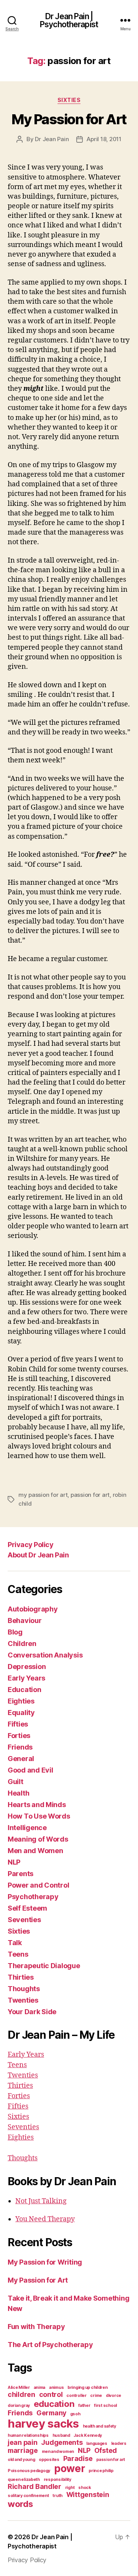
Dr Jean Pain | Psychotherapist (69, 20)
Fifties (18, 1724)
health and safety (99, 2426)
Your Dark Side (32, 2012)
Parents (21, 1874)
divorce (113, 2396)
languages (97, 2443)
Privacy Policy (30, 1545)
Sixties (69, 100)
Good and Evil (30, 1770)
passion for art (90, 1495)
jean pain (23, 2442)
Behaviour (25, 1620)
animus (56, 2388)
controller (76, 2396)
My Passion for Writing (45, 2262)
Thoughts (24, 1989)
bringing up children (88, 2388)
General (21, 1759)
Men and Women (35, 1851)
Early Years (26, 1678)
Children (22, 1644)
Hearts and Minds (37, 1805)
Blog (15, 1632)
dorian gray (19, 2406)
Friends (20, 1747)
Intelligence (27, 1828)
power (70, 2468)
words (20, 2504)
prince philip (101, 2471)
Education (25, 1690)
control (51, 2394)
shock (85, 2488)
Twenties (23, 2000)
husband (61, 2435)
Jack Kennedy (88, 2435)
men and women (58, 2452)
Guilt (16, 1782)
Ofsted (106, 2450)
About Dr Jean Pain (38, 1555)
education (54, 2404)
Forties (19, 1736)
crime (96, 2396)
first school (105, 2406)
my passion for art (43, 1495)
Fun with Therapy (36, 2327)
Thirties (21, 1977)
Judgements (62, 2442)
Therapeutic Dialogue (44, 1966)
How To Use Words (39, 1816)
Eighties (21, 1701)
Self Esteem (27, 1908)
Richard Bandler (34, 2486)
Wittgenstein (88, 2495)
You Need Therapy (45, 2219)
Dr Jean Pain (52, 139)
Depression (27, 1667)
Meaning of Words (38, 1839)
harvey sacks (43, 2424)
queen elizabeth (24, 2480)
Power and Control (38, 1885)
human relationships (28, 2435)
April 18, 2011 (104, 139)
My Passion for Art (69, 119)
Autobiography (33, 1609)
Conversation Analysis (45, 1655)
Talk (15, 1943)
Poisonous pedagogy (29, 2471)
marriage (23, 2450)
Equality (21, 1713)
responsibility (58, 2480)
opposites (49, 2460)
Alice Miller (19, 2388)
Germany (51, 2413)
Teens (18, 1954)
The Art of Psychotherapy (50, 2345)
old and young (21, 2460)
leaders (119, 2443)
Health (18, 1793)
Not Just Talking (41, 2201)
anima (40, 2388)
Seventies (24, 1920)
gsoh (75, 2414)
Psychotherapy (33, 1897)
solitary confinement (28, 2496)
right (70, 2488)
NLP (14, 1862)
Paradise (78, 2458)
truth (58, 2496)
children (21, 2394)
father (84, 2406)
